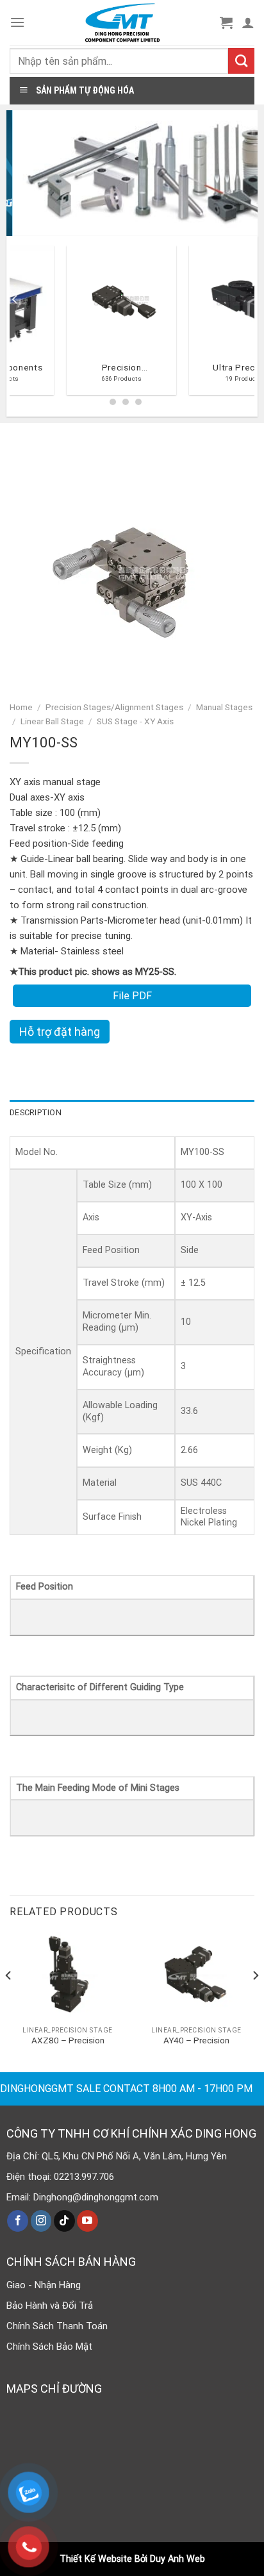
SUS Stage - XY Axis (135, 721)
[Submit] (241, 61)
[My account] (248, 22)
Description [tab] (36, 1112)
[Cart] (226, 22)
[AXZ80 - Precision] (68, 1976)
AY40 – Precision (196, 2040)
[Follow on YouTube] (87, 2221)
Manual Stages (224, 707)
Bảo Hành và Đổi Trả (50, 2306)
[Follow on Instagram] (41, 2221)
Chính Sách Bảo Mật (49, 2347)
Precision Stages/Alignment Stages (114, 707)
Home (21, 707)
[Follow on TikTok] (64, 2221)
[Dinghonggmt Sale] (122, 22)
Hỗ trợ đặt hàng (60, 1032)
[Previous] (15, 325)
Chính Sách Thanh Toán (57, 2326)
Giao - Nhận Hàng (44, 2285)
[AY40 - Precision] (196, 1976)
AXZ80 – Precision (68, 2040)
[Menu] (17, 22)
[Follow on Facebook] (18, 2221)
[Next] (255, 2001)
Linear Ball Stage (52, 721)
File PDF (132, 996)
